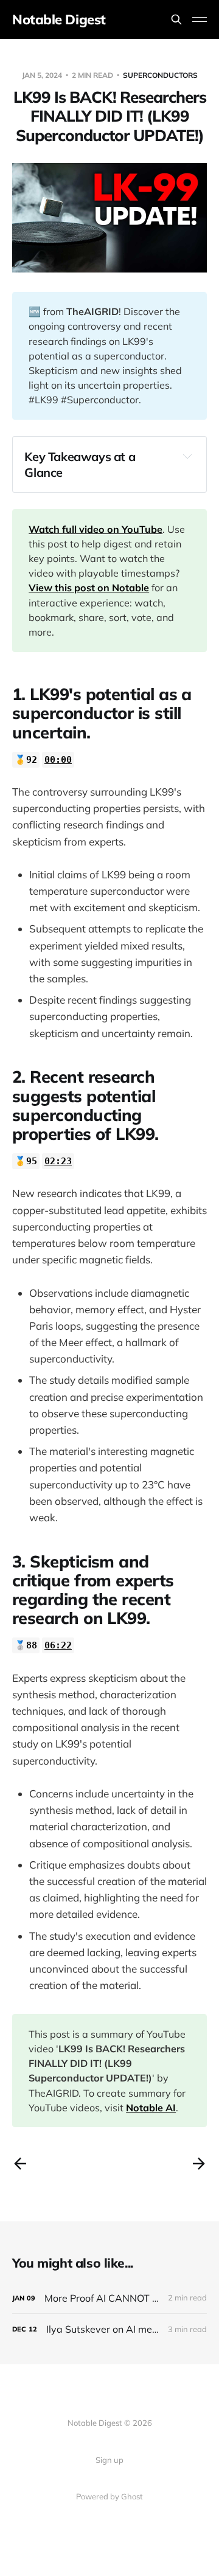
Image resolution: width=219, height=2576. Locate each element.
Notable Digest (59, 19)
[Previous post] (20, 2164)
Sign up (109, 2460)
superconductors (160, 75)
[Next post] (199, 2164)
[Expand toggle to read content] (188, 456)
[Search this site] (176, 19)
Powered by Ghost (109, 2496)
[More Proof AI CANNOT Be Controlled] (109, 2298)
